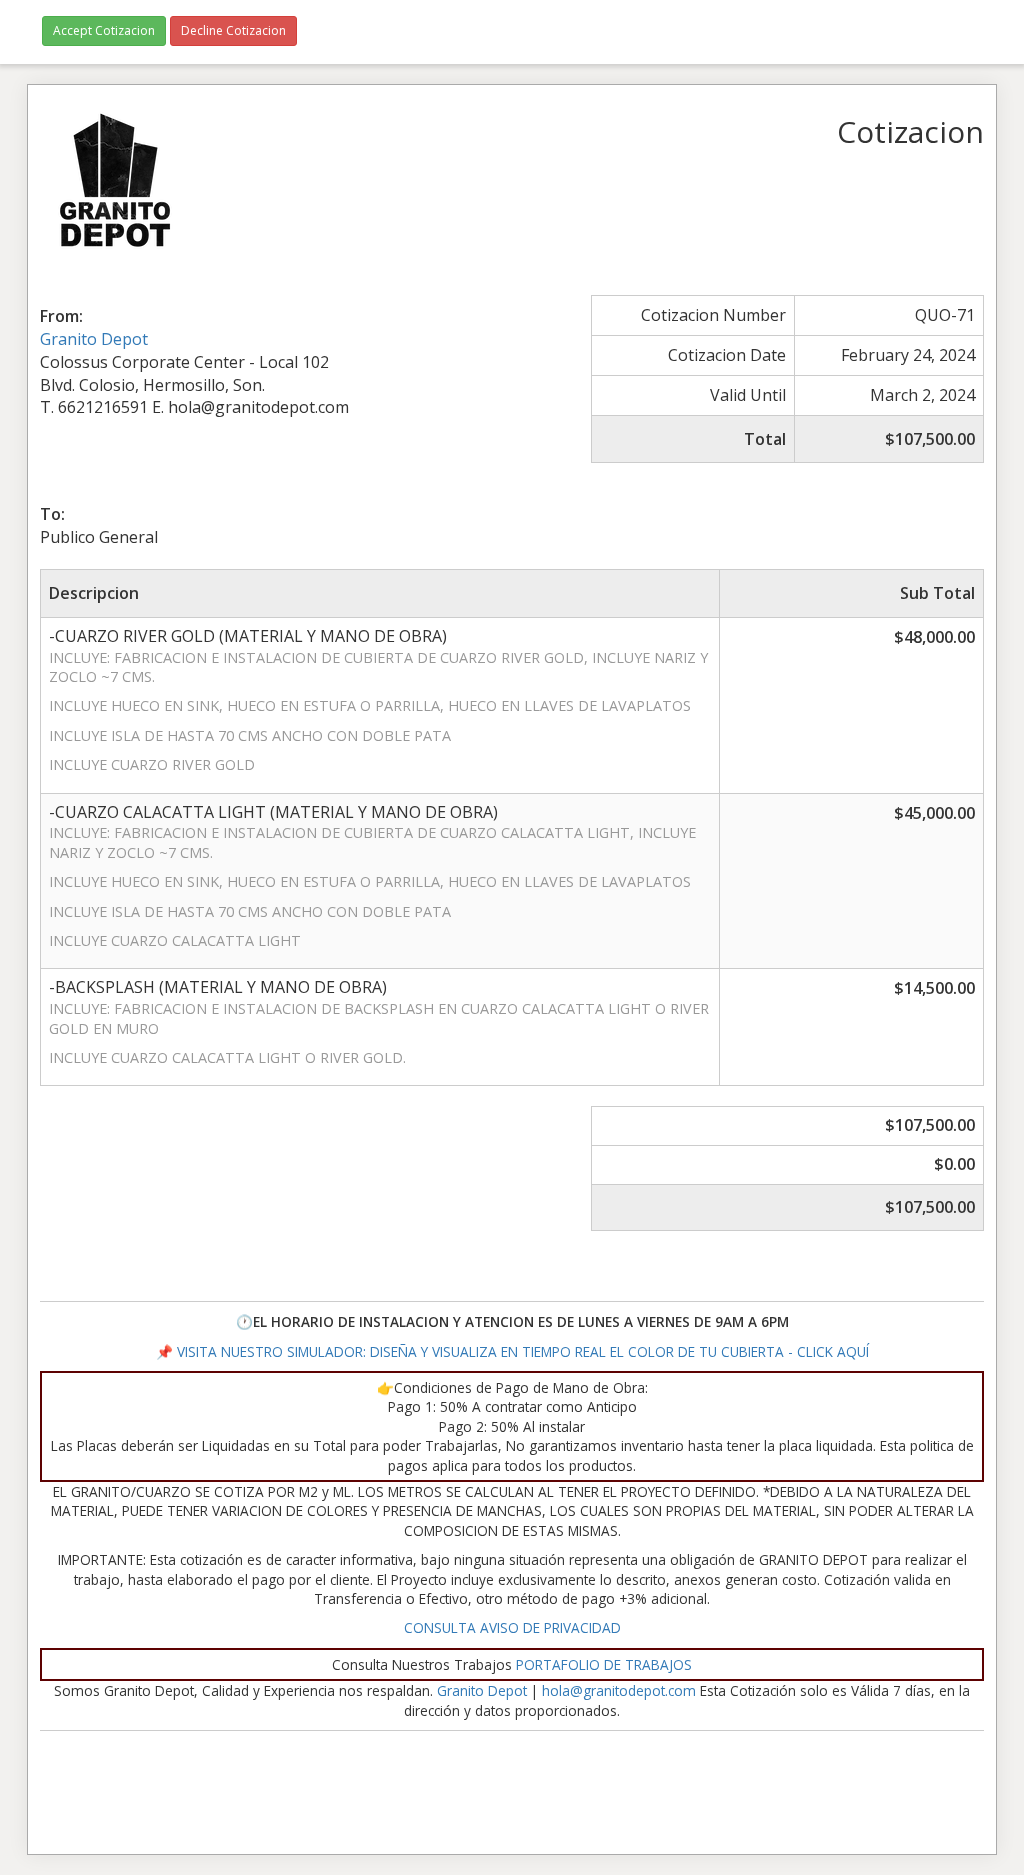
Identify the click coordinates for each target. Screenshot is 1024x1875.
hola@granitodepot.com (619, 1690)
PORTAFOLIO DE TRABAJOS (604, 1664)
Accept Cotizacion (104, 30)
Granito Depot (94, 339)
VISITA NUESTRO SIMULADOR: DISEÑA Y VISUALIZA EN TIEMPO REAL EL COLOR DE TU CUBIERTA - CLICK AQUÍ (521, 1351)
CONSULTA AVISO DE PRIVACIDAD (512, 1627)
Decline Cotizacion (233, 30)
